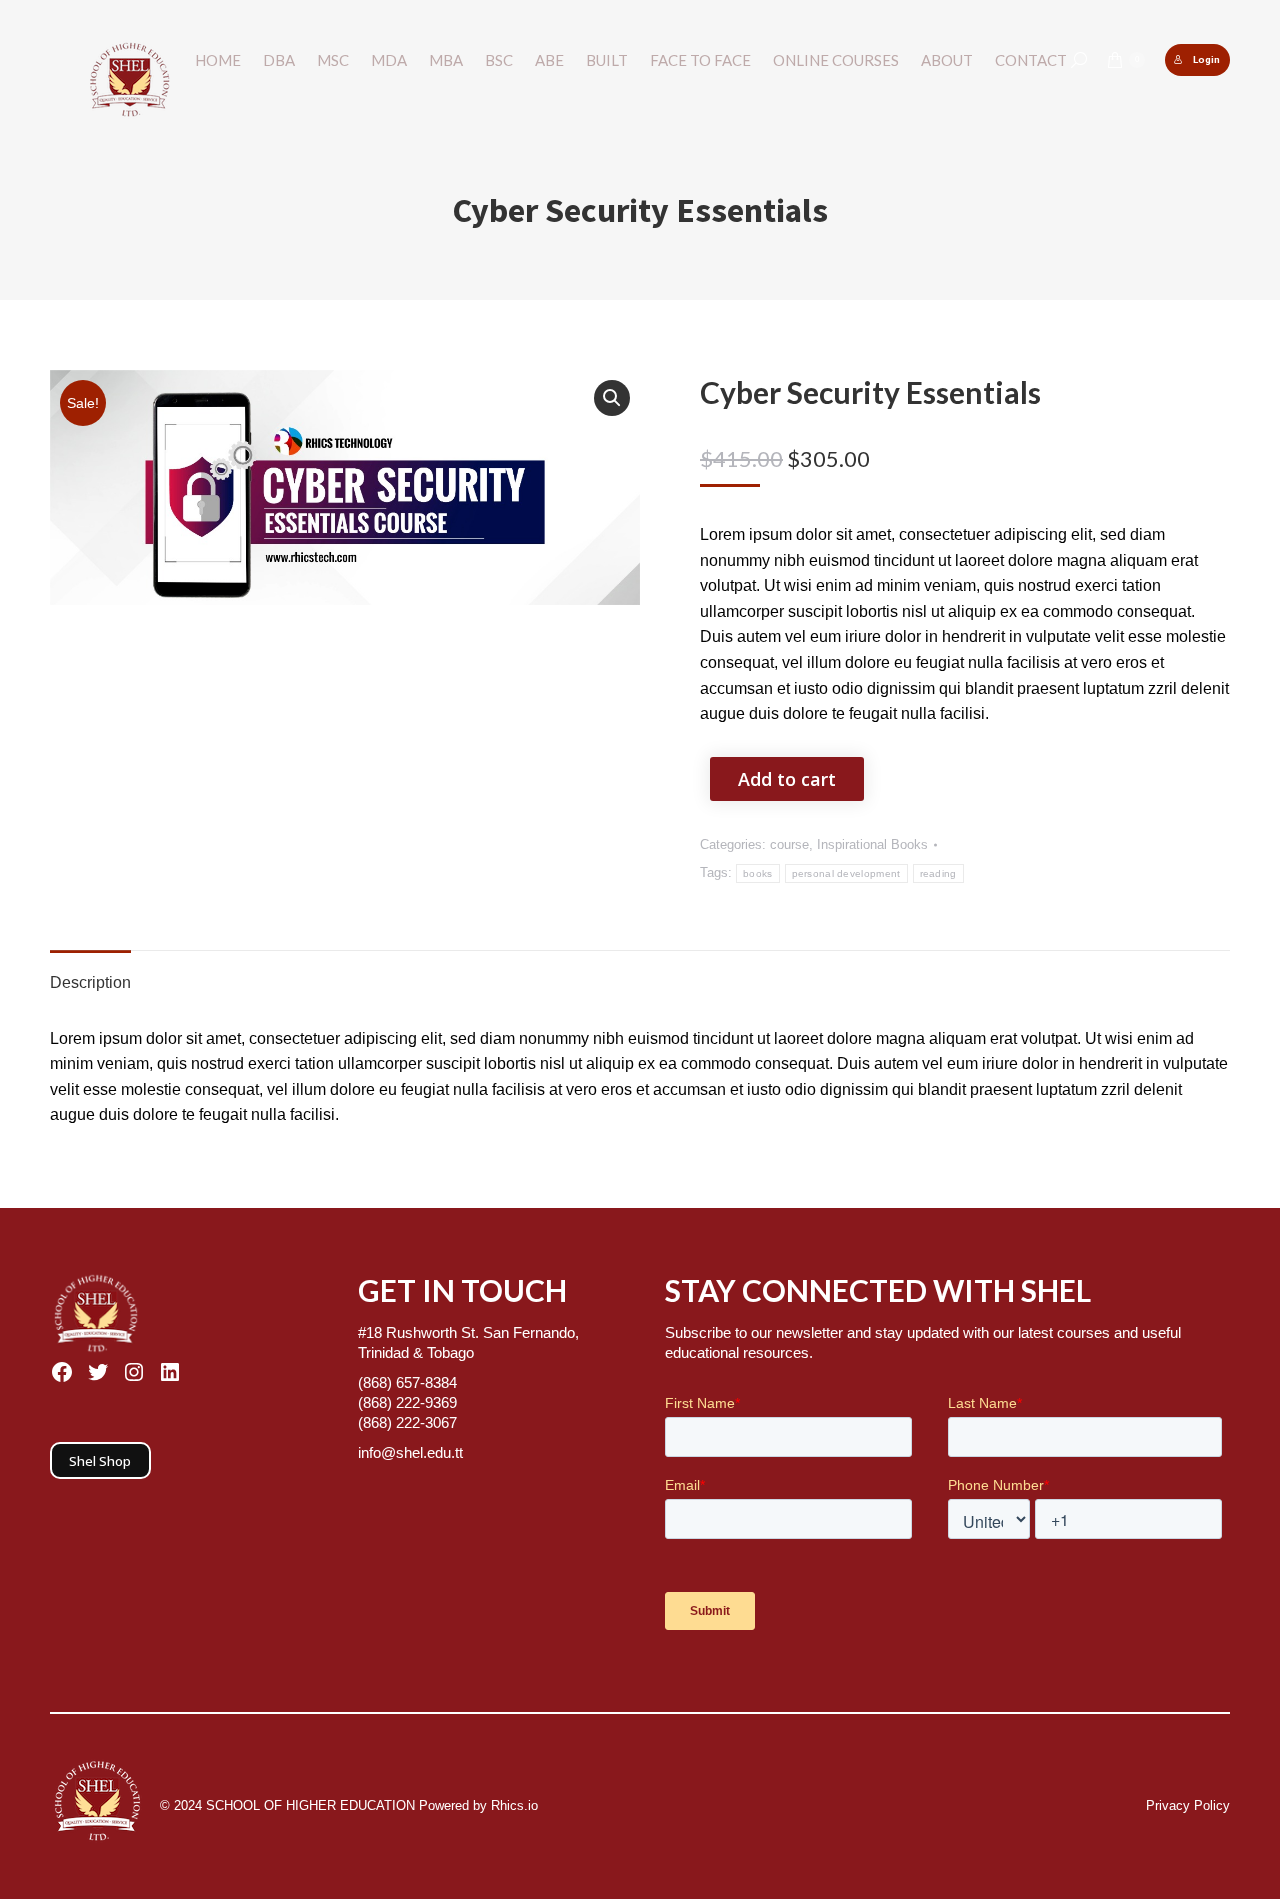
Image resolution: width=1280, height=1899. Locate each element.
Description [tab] (90, 982)
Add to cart (787, 779)
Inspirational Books (872, 844)
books (758, 873)
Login (1206, 59)
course (789, 844)
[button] (612, 398)
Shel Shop (100, 1461)
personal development (846, 873)
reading (938, 873)
